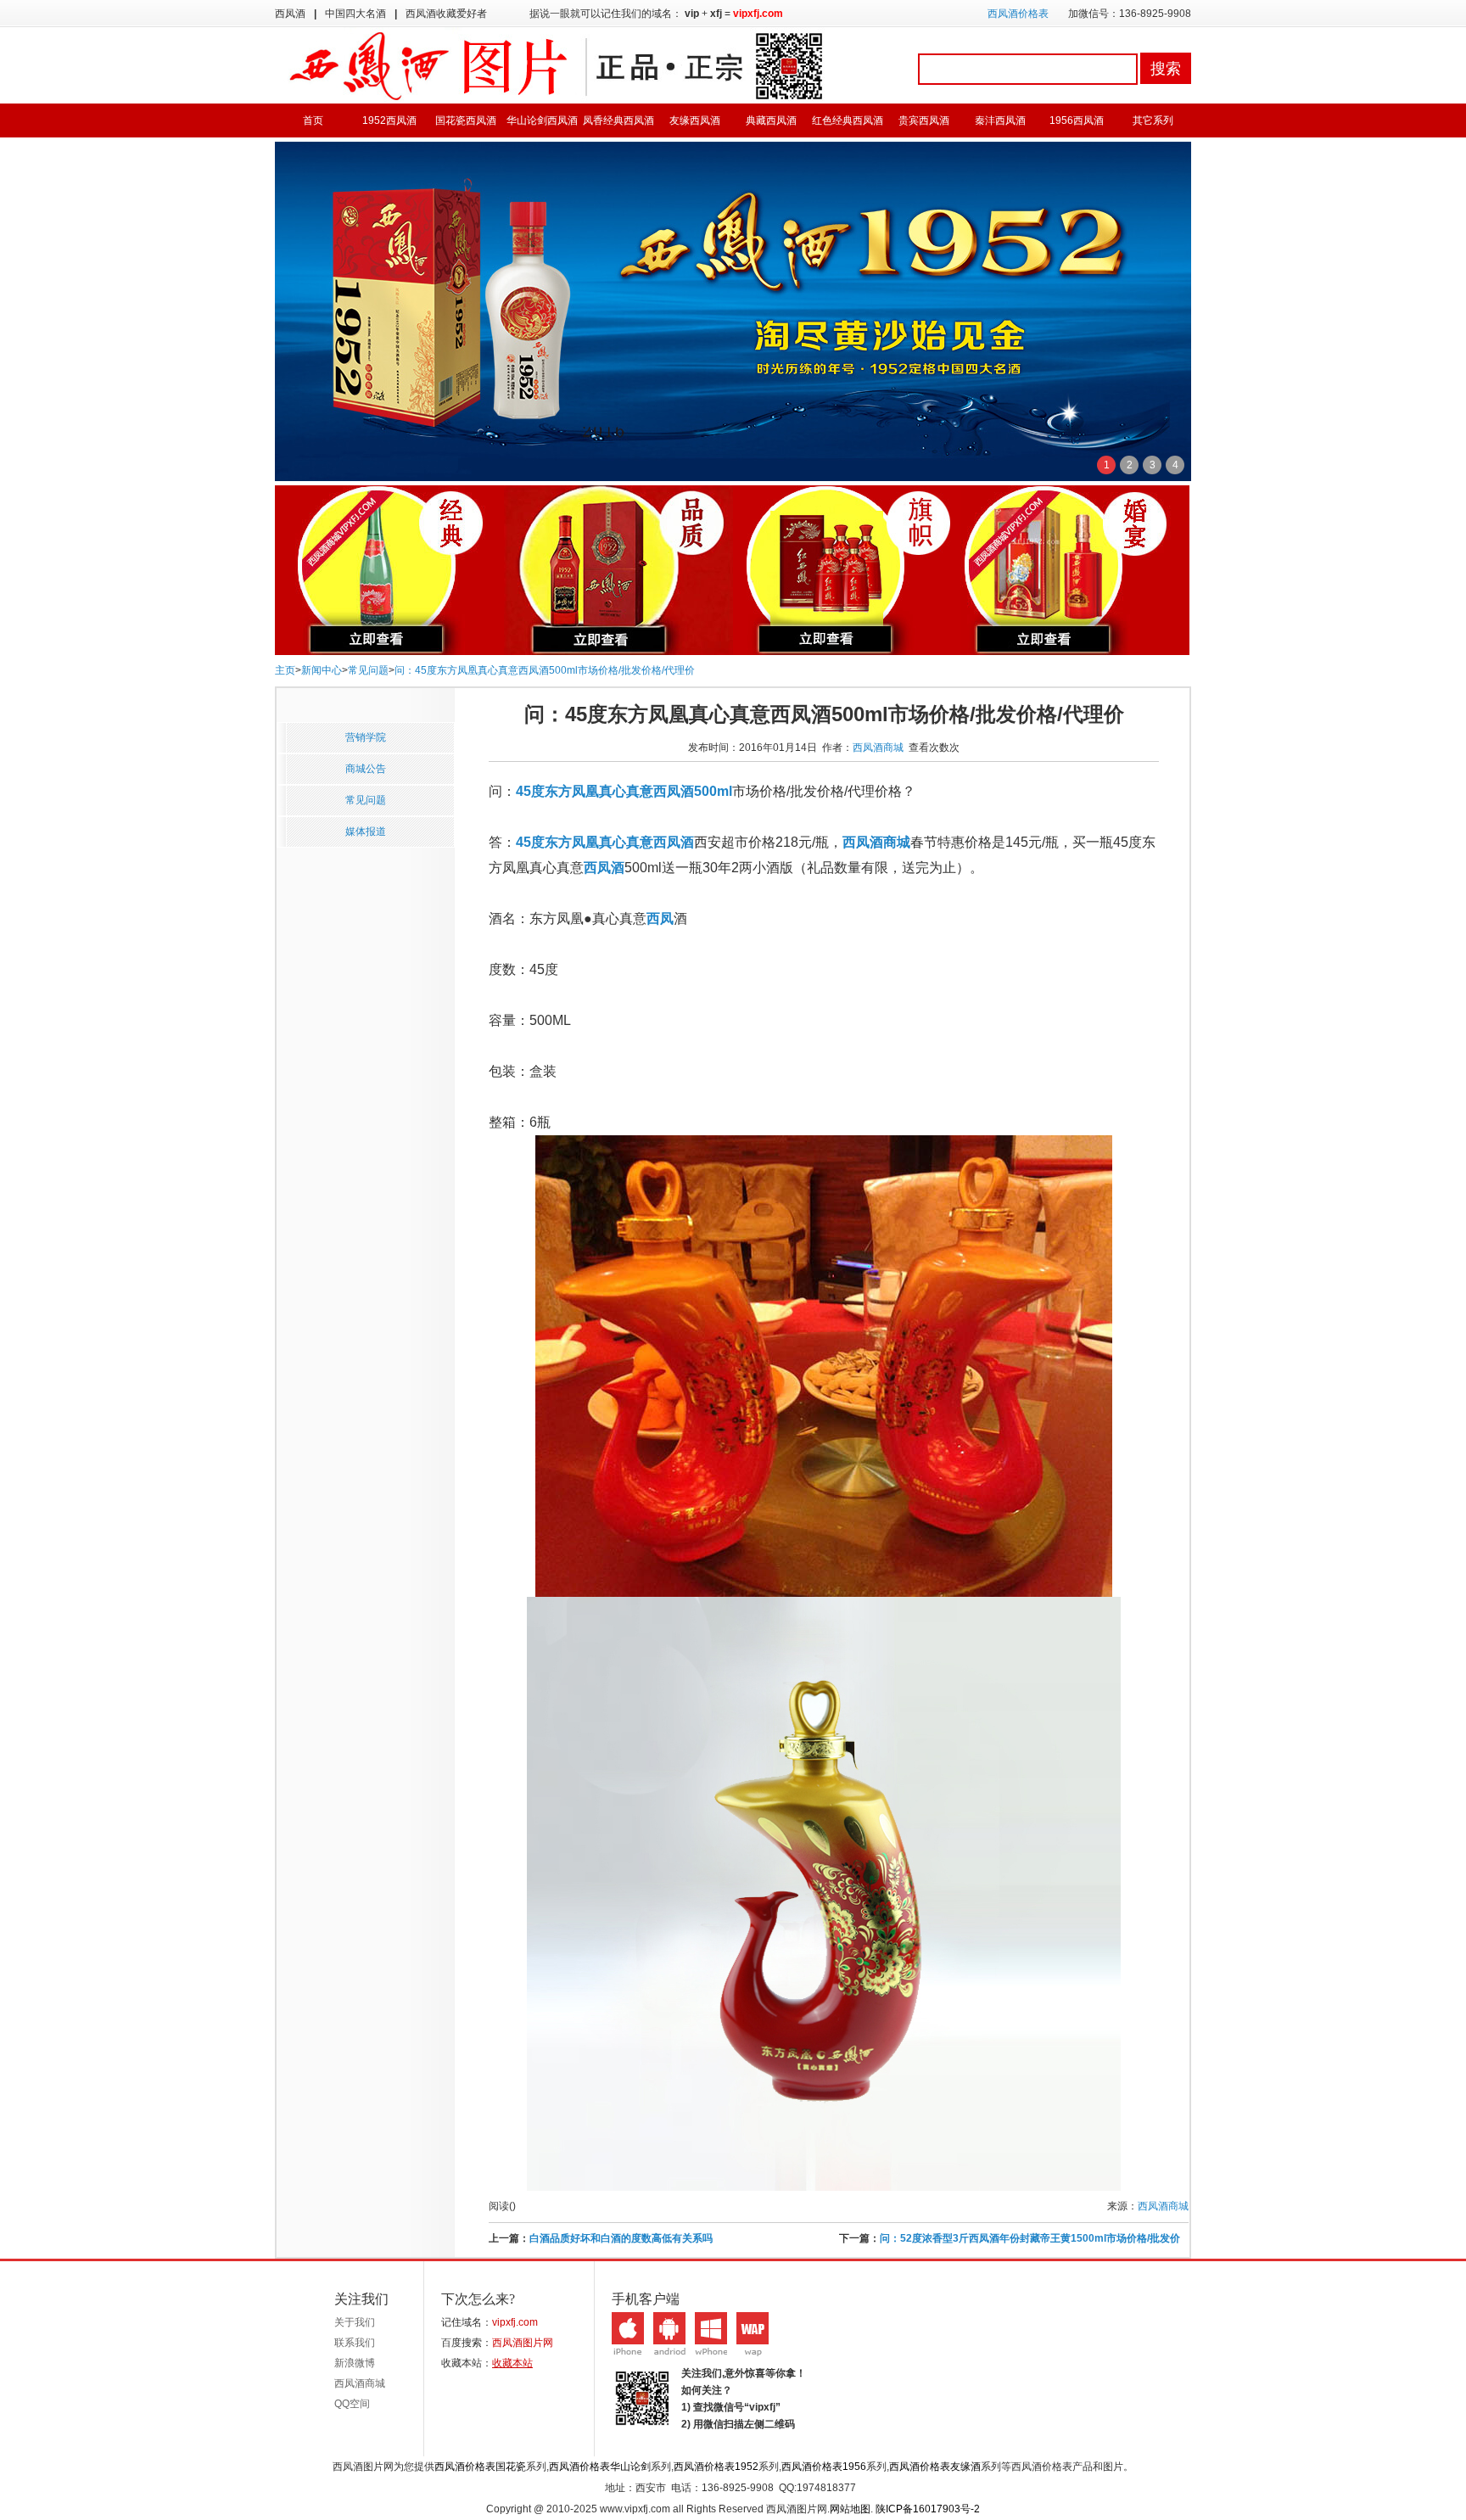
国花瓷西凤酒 (466, 120)
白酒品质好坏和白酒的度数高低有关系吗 (621, 2238)
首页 (313, 120)
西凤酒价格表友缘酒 (935, 2467)
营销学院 (366, 737)
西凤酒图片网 (523, 2343)
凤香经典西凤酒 (618, 120)
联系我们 (355, 2343)
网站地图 (850, 2509)
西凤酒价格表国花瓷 (480, 2467)
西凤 (660, 918)
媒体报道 (366, 832)
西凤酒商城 (878, 748)
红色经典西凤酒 (848, 120)
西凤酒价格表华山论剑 (600, 2467)
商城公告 (366, 769)
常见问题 (368, 670)
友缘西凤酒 (695, 120)
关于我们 (355, 2322)
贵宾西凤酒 (924, 120)
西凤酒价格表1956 (824, 2467)
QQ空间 (352, 2404)
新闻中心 (322, 670)
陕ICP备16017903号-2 (928, 2509)
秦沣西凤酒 (1000, 120)
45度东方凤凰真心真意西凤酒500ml (624, 791)
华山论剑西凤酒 (542, 120)
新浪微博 (355, 2363)
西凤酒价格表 (1018, 14)
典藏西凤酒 (771, 120)
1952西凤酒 (389, 120)
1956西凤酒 (1077, 120)
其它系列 (1153, 120)
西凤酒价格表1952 (716, 2467)
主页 (285, 670)
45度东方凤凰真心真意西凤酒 (605, 842)
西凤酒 (604, 868)
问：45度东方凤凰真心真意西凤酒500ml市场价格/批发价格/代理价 (545, 670)
